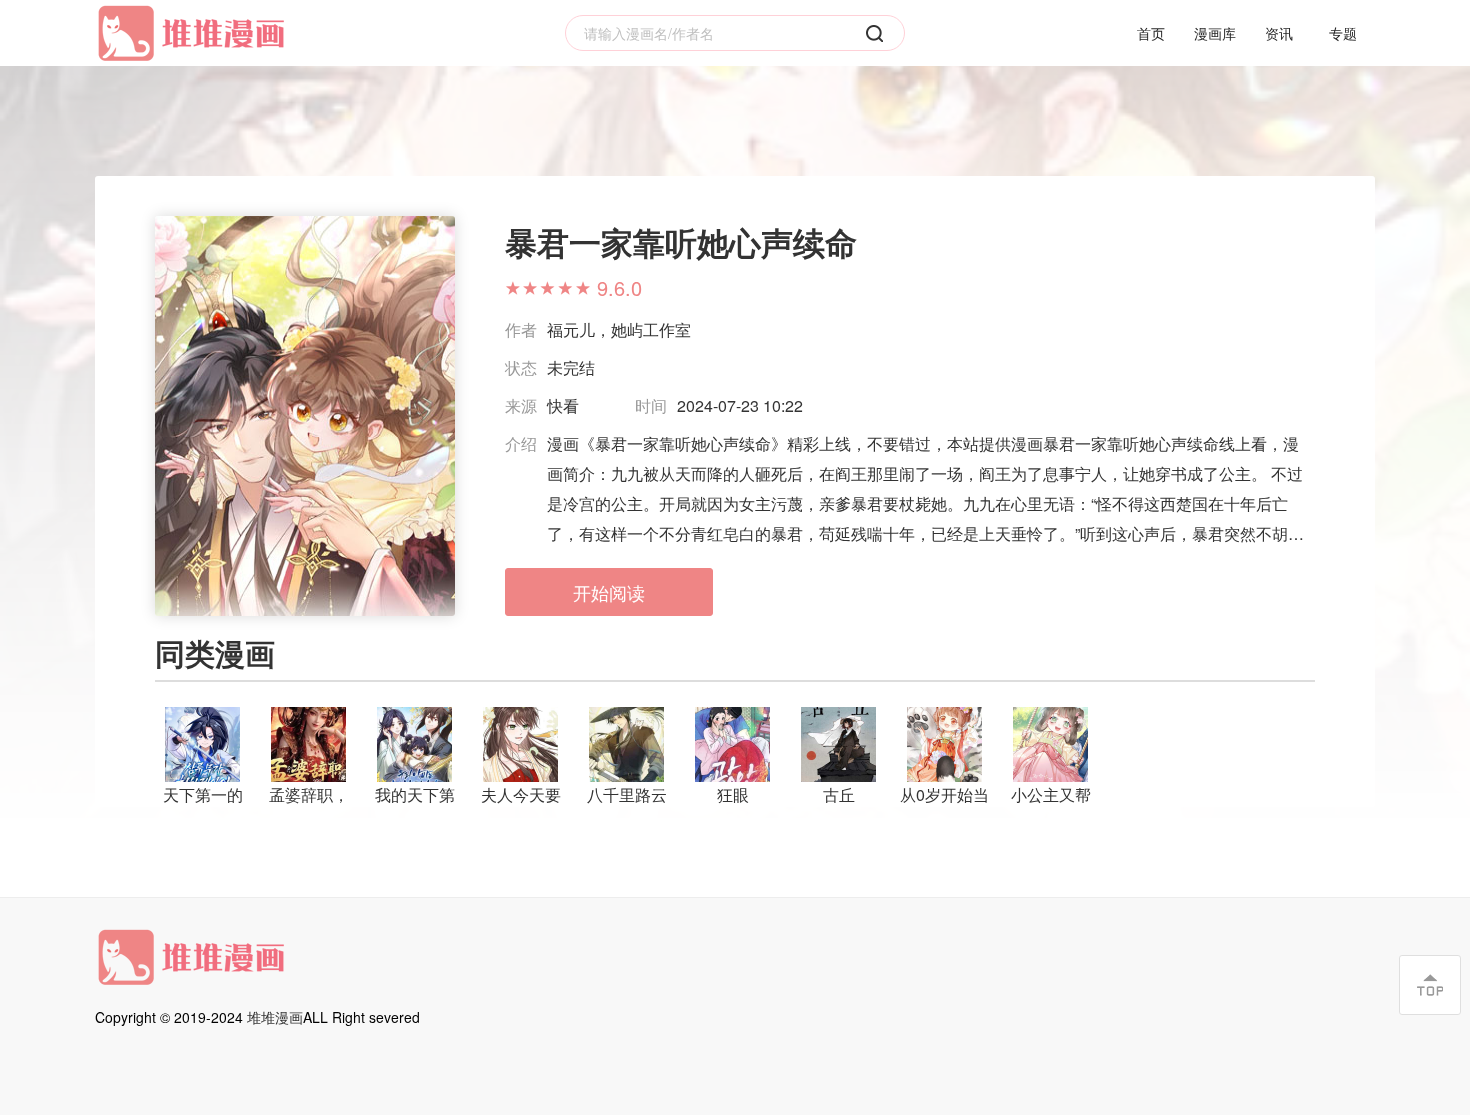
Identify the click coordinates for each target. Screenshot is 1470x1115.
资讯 (1279, 33)
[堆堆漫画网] (195, 33)
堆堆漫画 (275, 1017)
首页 (1151, 33)
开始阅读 (609, 592)
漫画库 (1215, 33)
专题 (1343, 33)
